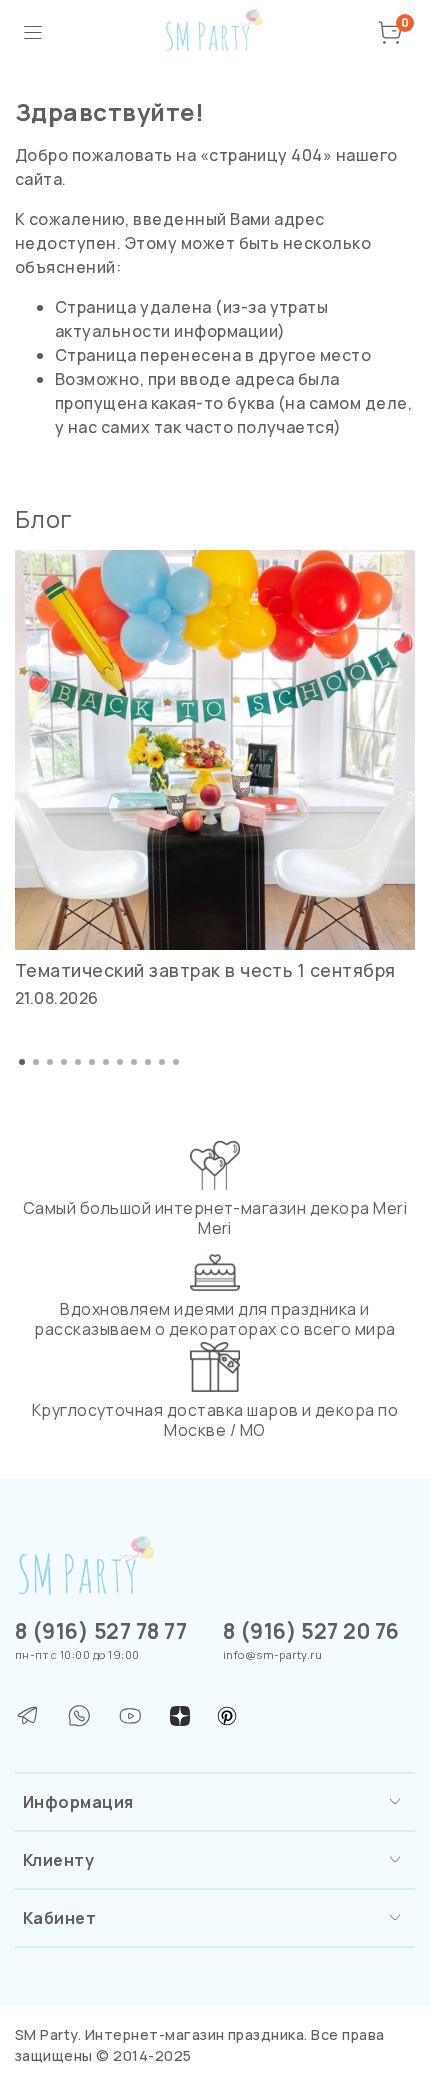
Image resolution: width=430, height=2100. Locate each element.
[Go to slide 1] (22, 1062)
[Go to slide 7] (106, 1062)
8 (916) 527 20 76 (311, 1631)
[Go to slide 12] (176, 1062)
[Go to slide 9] (134, 1062)
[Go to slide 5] (78, 1062)
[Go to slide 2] (36, 1062)
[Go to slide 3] (50, 1062)
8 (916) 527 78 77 (101, 1631)
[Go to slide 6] (92, 1062)
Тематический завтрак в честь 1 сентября (205, 970)
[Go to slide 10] (148, 1062)
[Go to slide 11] (162, 1062)
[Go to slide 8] (120, 1062)
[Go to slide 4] (64, 1062)
